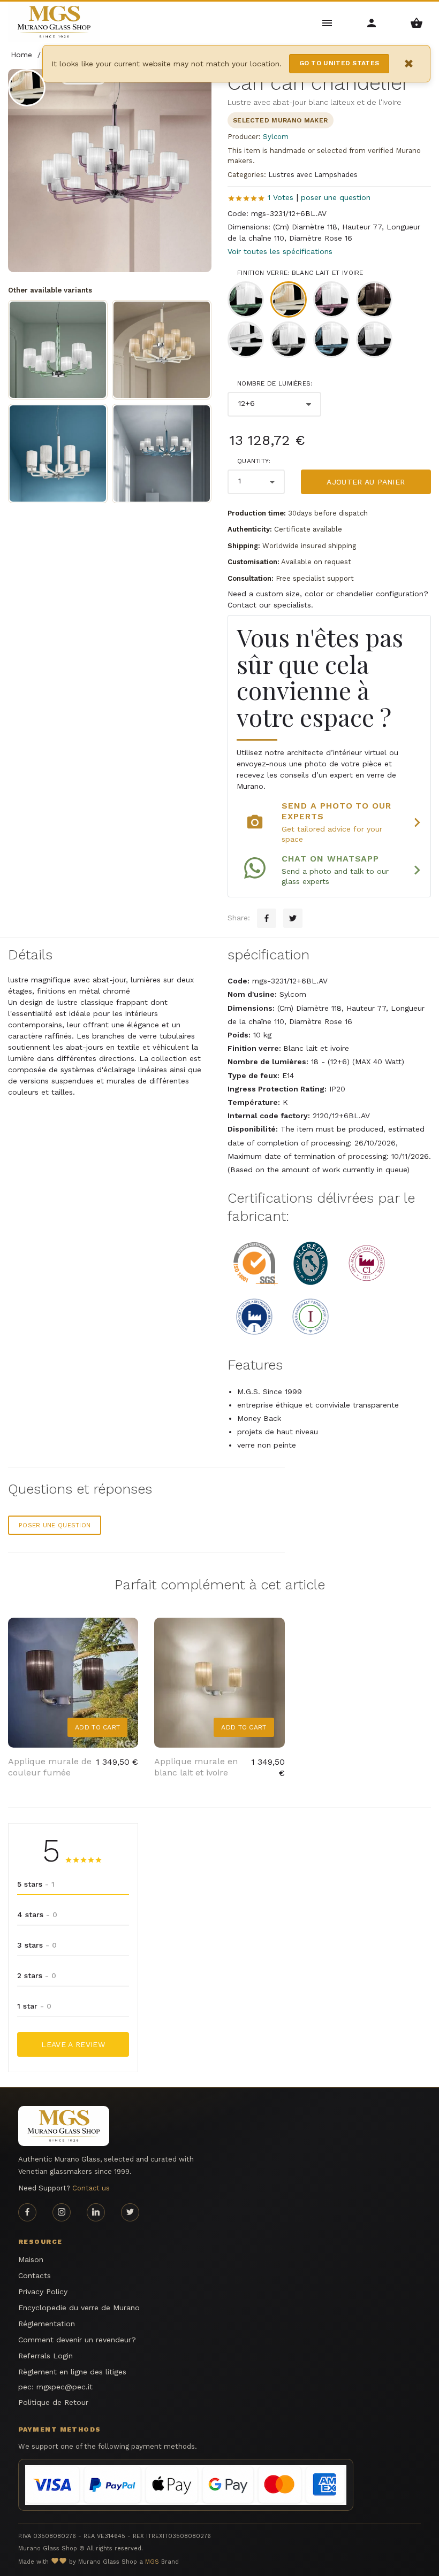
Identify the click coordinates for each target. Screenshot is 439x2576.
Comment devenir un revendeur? (77, 2340)
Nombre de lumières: (275, 383)
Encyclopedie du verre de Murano (79, 2308)
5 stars (36, 1884)
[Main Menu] (327, 22)
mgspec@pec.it (65, 2387)
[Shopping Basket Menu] (417, 22)
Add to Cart (97, 1727)
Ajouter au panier (366, 482)
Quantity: (254, 461)
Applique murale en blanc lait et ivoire (196, 1767)
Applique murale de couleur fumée (50, 1767)
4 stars (37, 1914)
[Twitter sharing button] (293, 918)
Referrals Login (46, 2356)
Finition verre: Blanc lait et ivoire (300, 273)
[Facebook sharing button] (267, 918)
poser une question (336, 197)
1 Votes (281, 197)
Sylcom (276, 137)
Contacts (35, 2275)
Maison (31, 2259)
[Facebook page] (27, 2212)
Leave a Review (73, 2044)
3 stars (37, 1945)
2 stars (37, 1975)
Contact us (91, 2188)
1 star (34, 2006)
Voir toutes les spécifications (280, 251)
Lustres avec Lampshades (313, 175)
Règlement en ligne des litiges (72, 2372)
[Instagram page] (62, 2212)
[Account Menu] (372, 22)
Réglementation (47, 2324)
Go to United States (339, 63)
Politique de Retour (53, 2402)
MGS (152, 2562)
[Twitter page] (130, 2212)
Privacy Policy (43, 2292)
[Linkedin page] (96, 2212)
